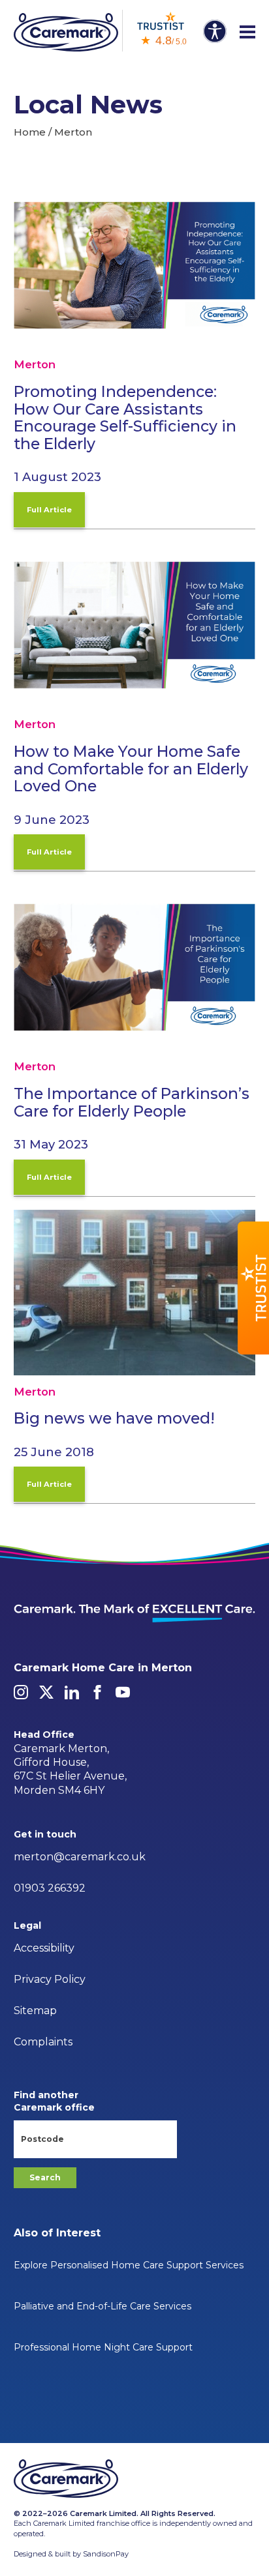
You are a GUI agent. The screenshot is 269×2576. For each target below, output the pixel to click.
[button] (253, 1288)
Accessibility (44, 1948)
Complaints (43, 2042)
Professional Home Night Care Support (103, 2347)
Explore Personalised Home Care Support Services (129, 2265)
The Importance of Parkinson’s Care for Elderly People (132, 1102)
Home (30, 132)
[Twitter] (46, 1692)
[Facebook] (97, 1692)
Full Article (49, 510)
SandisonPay (106, 2554)
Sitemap (35, 2011)
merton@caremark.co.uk (80, 1857)
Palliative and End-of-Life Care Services (103, 2306)
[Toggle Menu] (247, 33)
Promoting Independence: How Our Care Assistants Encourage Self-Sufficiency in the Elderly (125, 417)
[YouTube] (123, 1692)
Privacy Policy (50, 1979)
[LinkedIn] (72, 1692)
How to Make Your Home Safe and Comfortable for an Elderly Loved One (131, 768)
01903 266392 (50, 1888)
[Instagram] (21, 1692)
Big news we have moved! (114, 1418)
